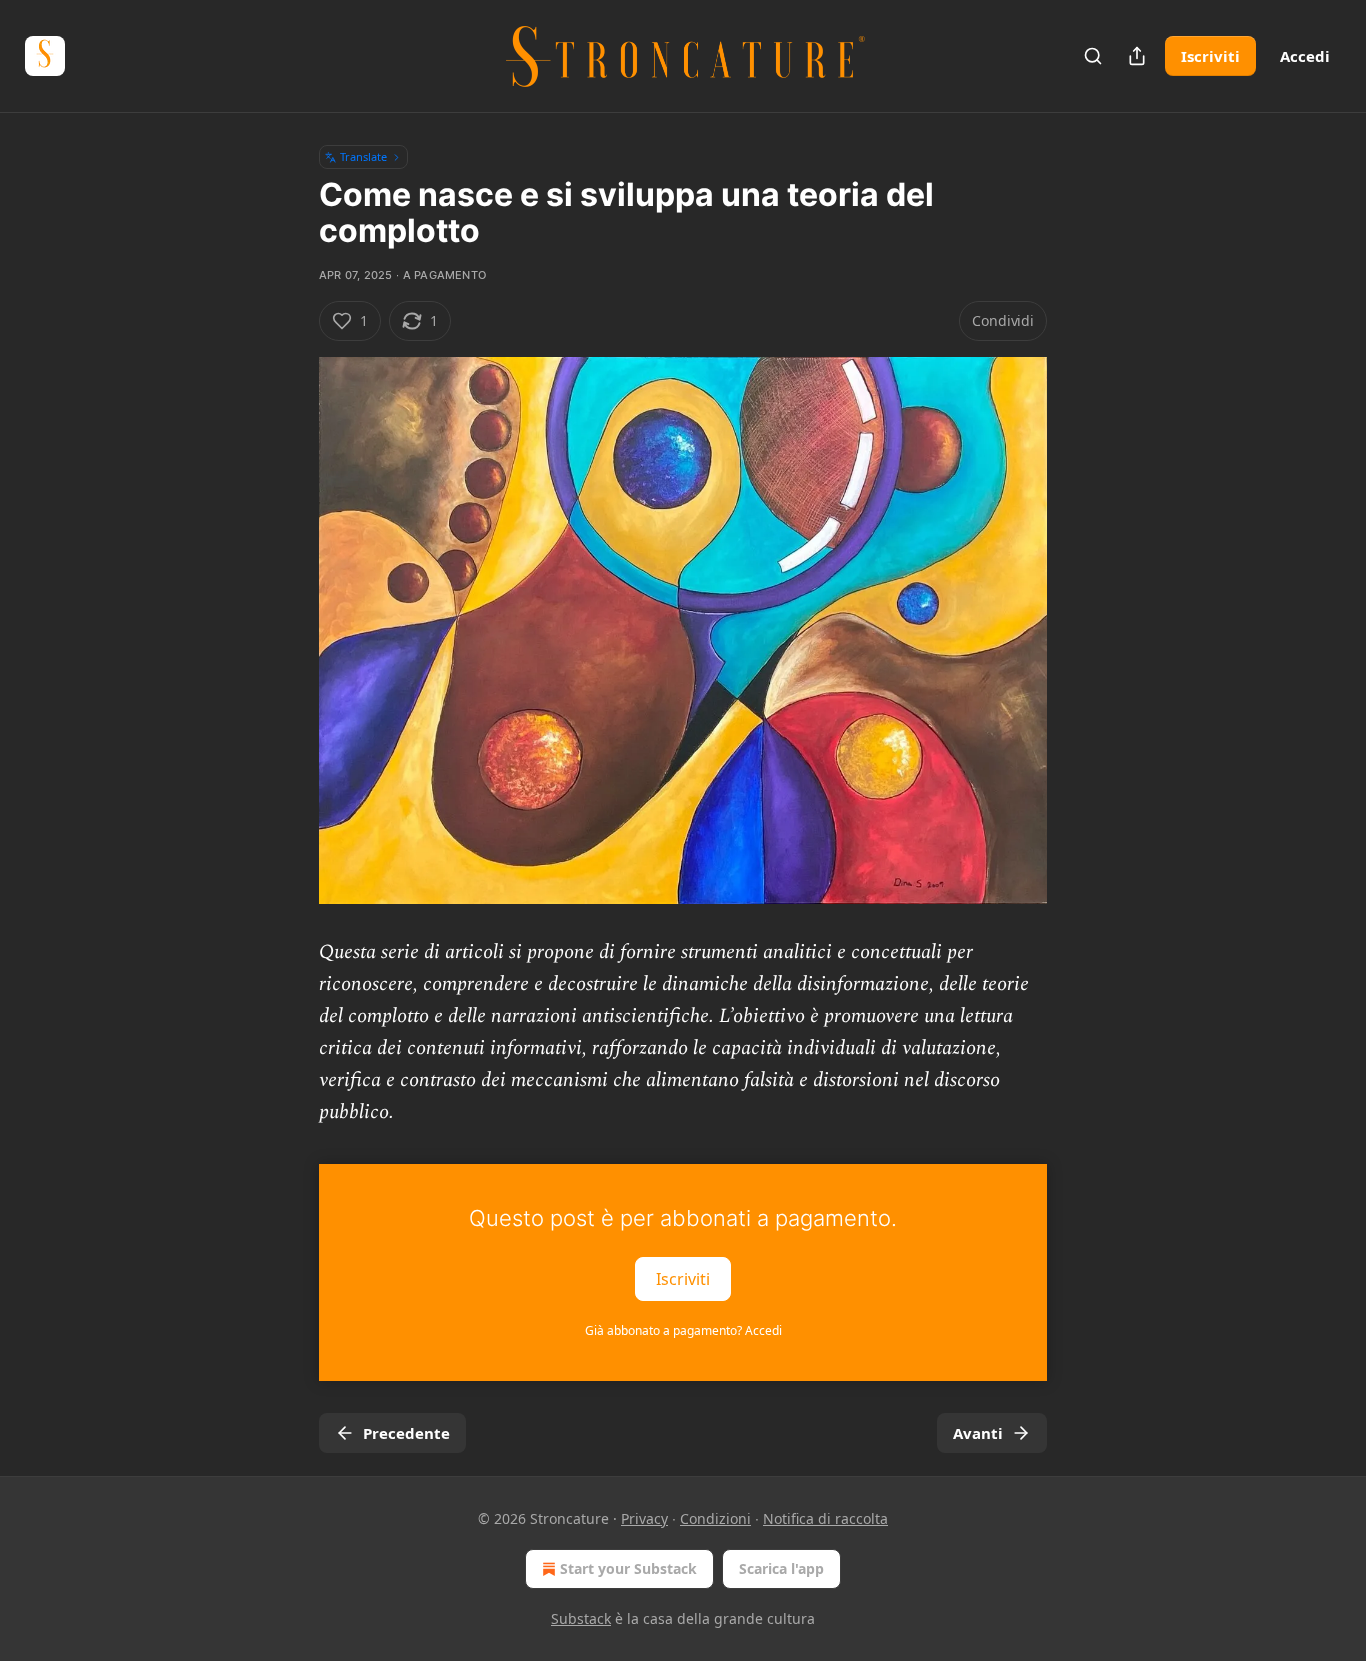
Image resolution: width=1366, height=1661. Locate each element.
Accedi (1305, 56)
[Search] (1093, 56)
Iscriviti (1210, 56)
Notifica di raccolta (825, 1518)
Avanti (978, 1433)
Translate (363, 156)
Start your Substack (628, 1568)
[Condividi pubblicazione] (1137, 56)
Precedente (406, 1433)
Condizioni (715, 1518)
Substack (581, 1618)
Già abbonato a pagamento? (683, 1330)
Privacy (644, 1518)
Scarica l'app (781, 1568)
